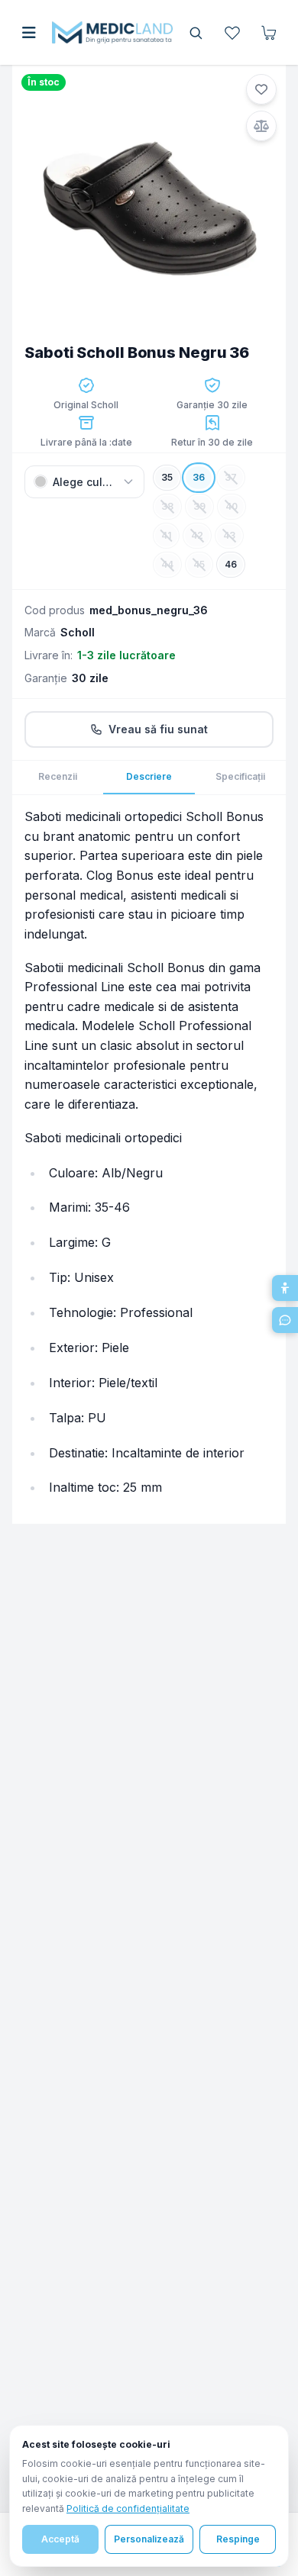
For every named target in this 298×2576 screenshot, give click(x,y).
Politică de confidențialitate (128, 2508)
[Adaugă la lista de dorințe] (261, 89)
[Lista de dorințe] (232, 33)
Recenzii (58, 776)
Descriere (149, 776)
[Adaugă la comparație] (261, 126)
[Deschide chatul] (285, 1320)
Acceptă (60, 2539)
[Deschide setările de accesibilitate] (285, 1288)
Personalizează (149, 2539)
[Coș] (269, 33)
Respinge (238, 2539)
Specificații (240, 776)
